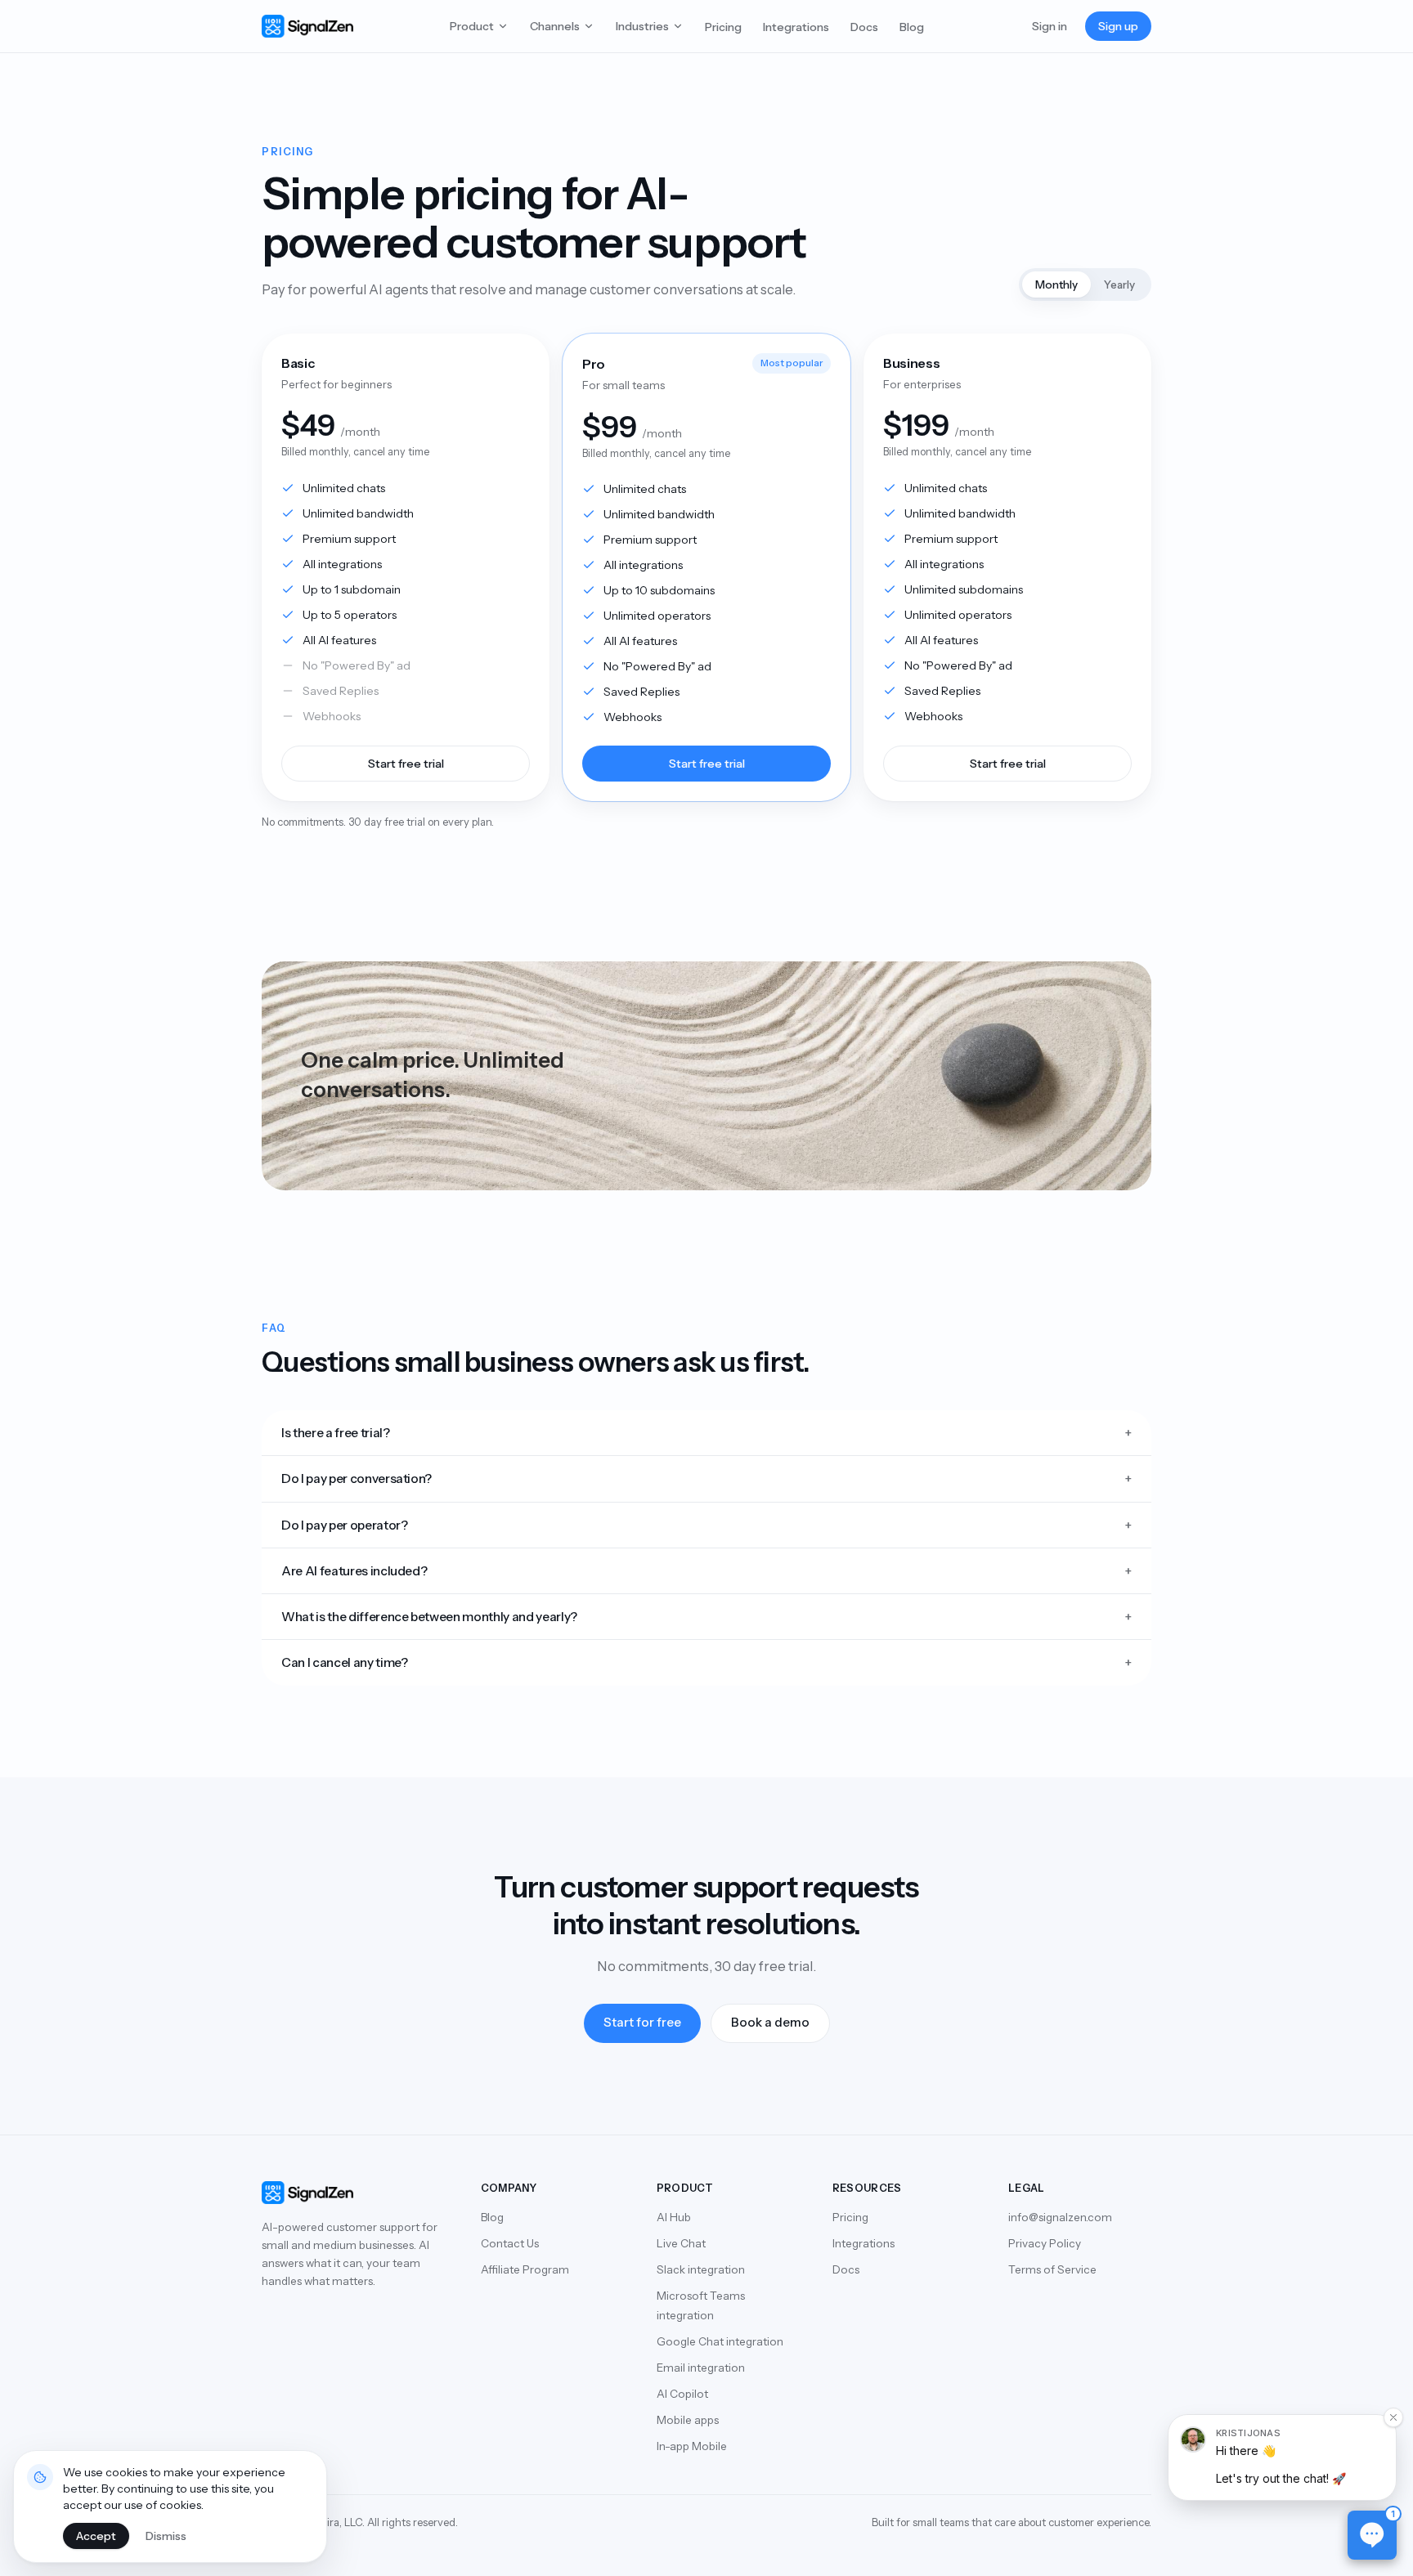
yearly (1119, 284)
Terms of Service (1052, 2269)
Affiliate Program (525, 2269)
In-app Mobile (692, 2446)
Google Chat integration (720, 2341)
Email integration (701, 2368)
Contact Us (510, 2243)
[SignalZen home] (307, 26)
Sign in (1050, 26)
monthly (1056, 284)
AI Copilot (682, 2394)
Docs (864, 27)
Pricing (723, 27)
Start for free (642, 2022)
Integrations (796, 27)
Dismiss (166, 2536)
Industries (642, 26)
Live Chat (681, 2243)
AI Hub (674, 2217)
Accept (96, 2536)
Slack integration (701, 2269)
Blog (912, 27)
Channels (555, 26)
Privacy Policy (1045, 2243)
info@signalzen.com (1060, 2217)
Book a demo (770, 2022)
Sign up (1118, 26)
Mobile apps (688, 2420)
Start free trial (406, 764)
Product (472, 26)
